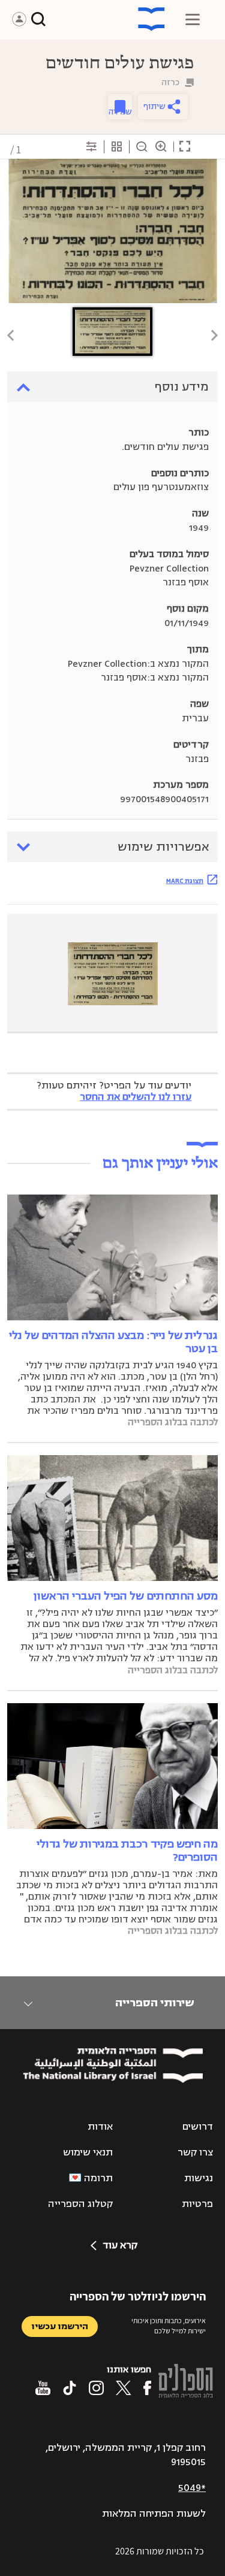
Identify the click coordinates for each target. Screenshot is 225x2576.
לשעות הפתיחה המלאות (154, 2514)
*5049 (192, 2488)
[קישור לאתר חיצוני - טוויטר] (124, 2388)
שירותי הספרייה (154, 2003)
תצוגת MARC (185, 881)
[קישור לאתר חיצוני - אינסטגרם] (96, 2388)
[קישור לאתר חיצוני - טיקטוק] (70, 2388)
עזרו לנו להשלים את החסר (136, 1097)
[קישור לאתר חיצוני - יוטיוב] (43, 2388)
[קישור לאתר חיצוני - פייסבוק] (147, 2388)
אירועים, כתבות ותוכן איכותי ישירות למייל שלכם (169, 2326)
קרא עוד (120, 2245)
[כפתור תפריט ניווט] (193, 19)
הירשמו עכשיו (60, 2326)
